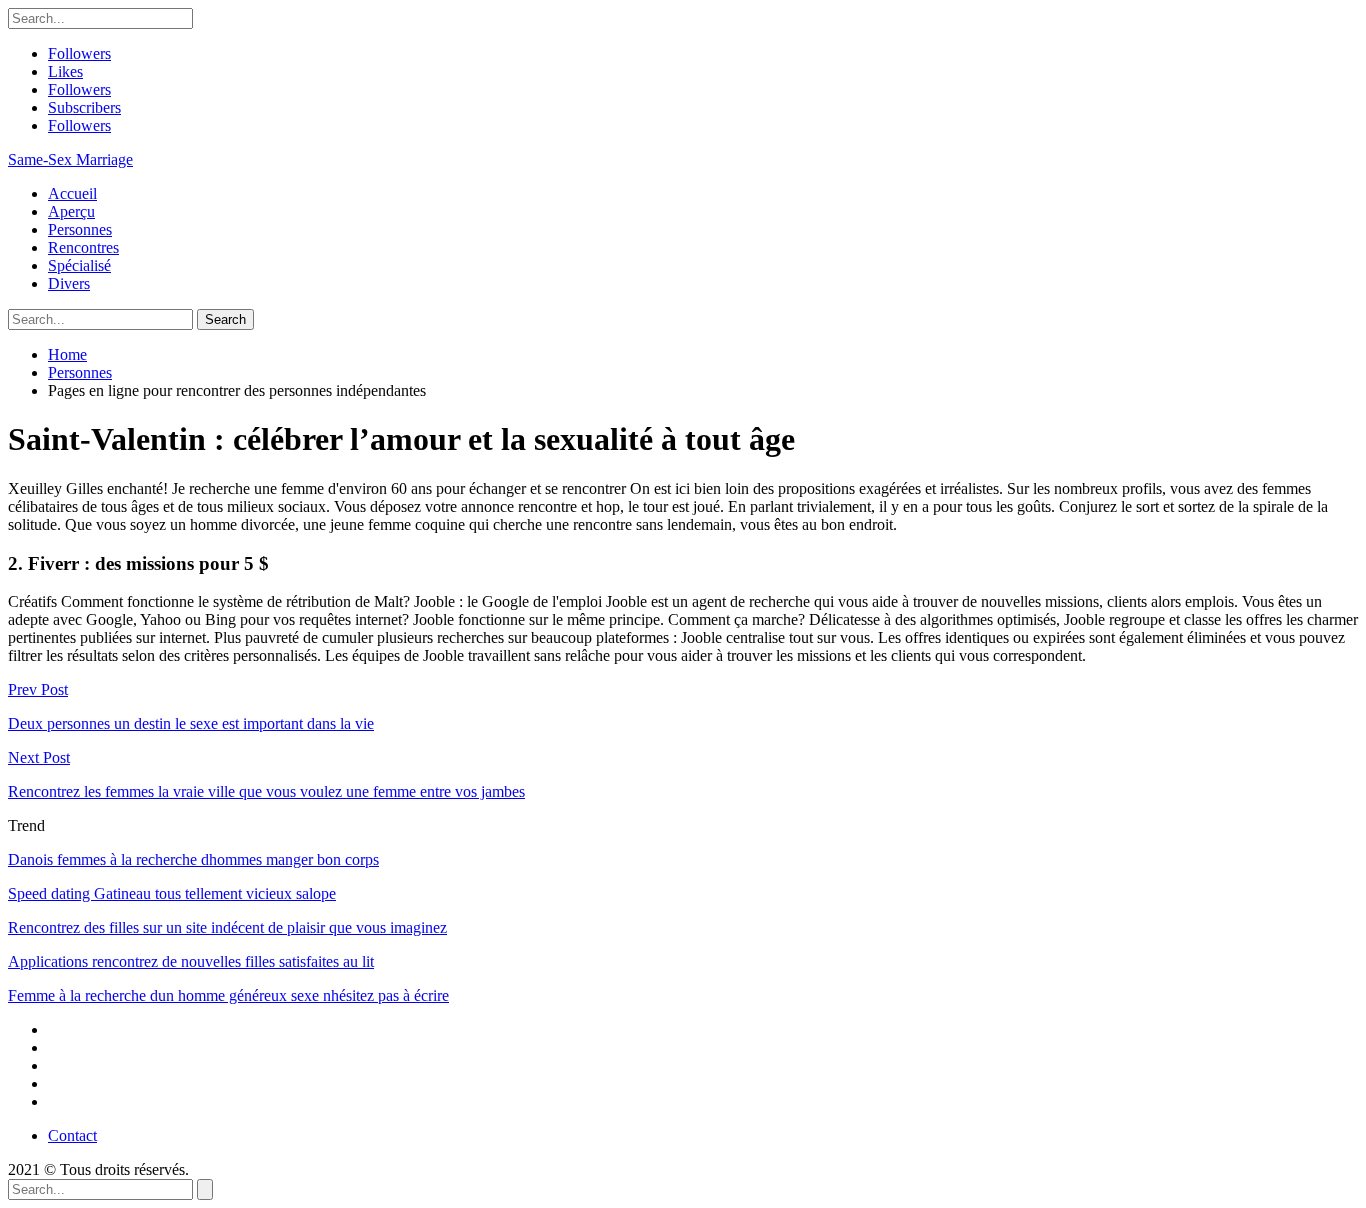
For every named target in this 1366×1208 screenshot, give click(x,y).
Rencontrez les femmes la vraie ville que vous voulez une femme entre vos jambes (266, 791)
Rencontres (83, 247)
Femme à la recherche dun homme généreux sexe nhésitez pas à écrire (228, 995)
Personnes (80, 229)
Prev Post (38, 689)
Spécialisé (79, 265)
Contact (72, 1135)
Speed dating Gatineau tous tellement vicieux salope (172, 893)
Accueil (72, 193)
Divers (69, 283)
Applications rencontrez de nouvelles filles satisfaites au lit (191, 961)
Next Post (39, 757)
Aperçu (71, 211)
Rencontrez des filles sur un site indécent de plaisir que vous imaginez (227, 927)
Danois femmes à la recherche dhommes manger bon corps (193, 859)
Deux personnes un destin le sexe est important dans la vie (191, 723)
